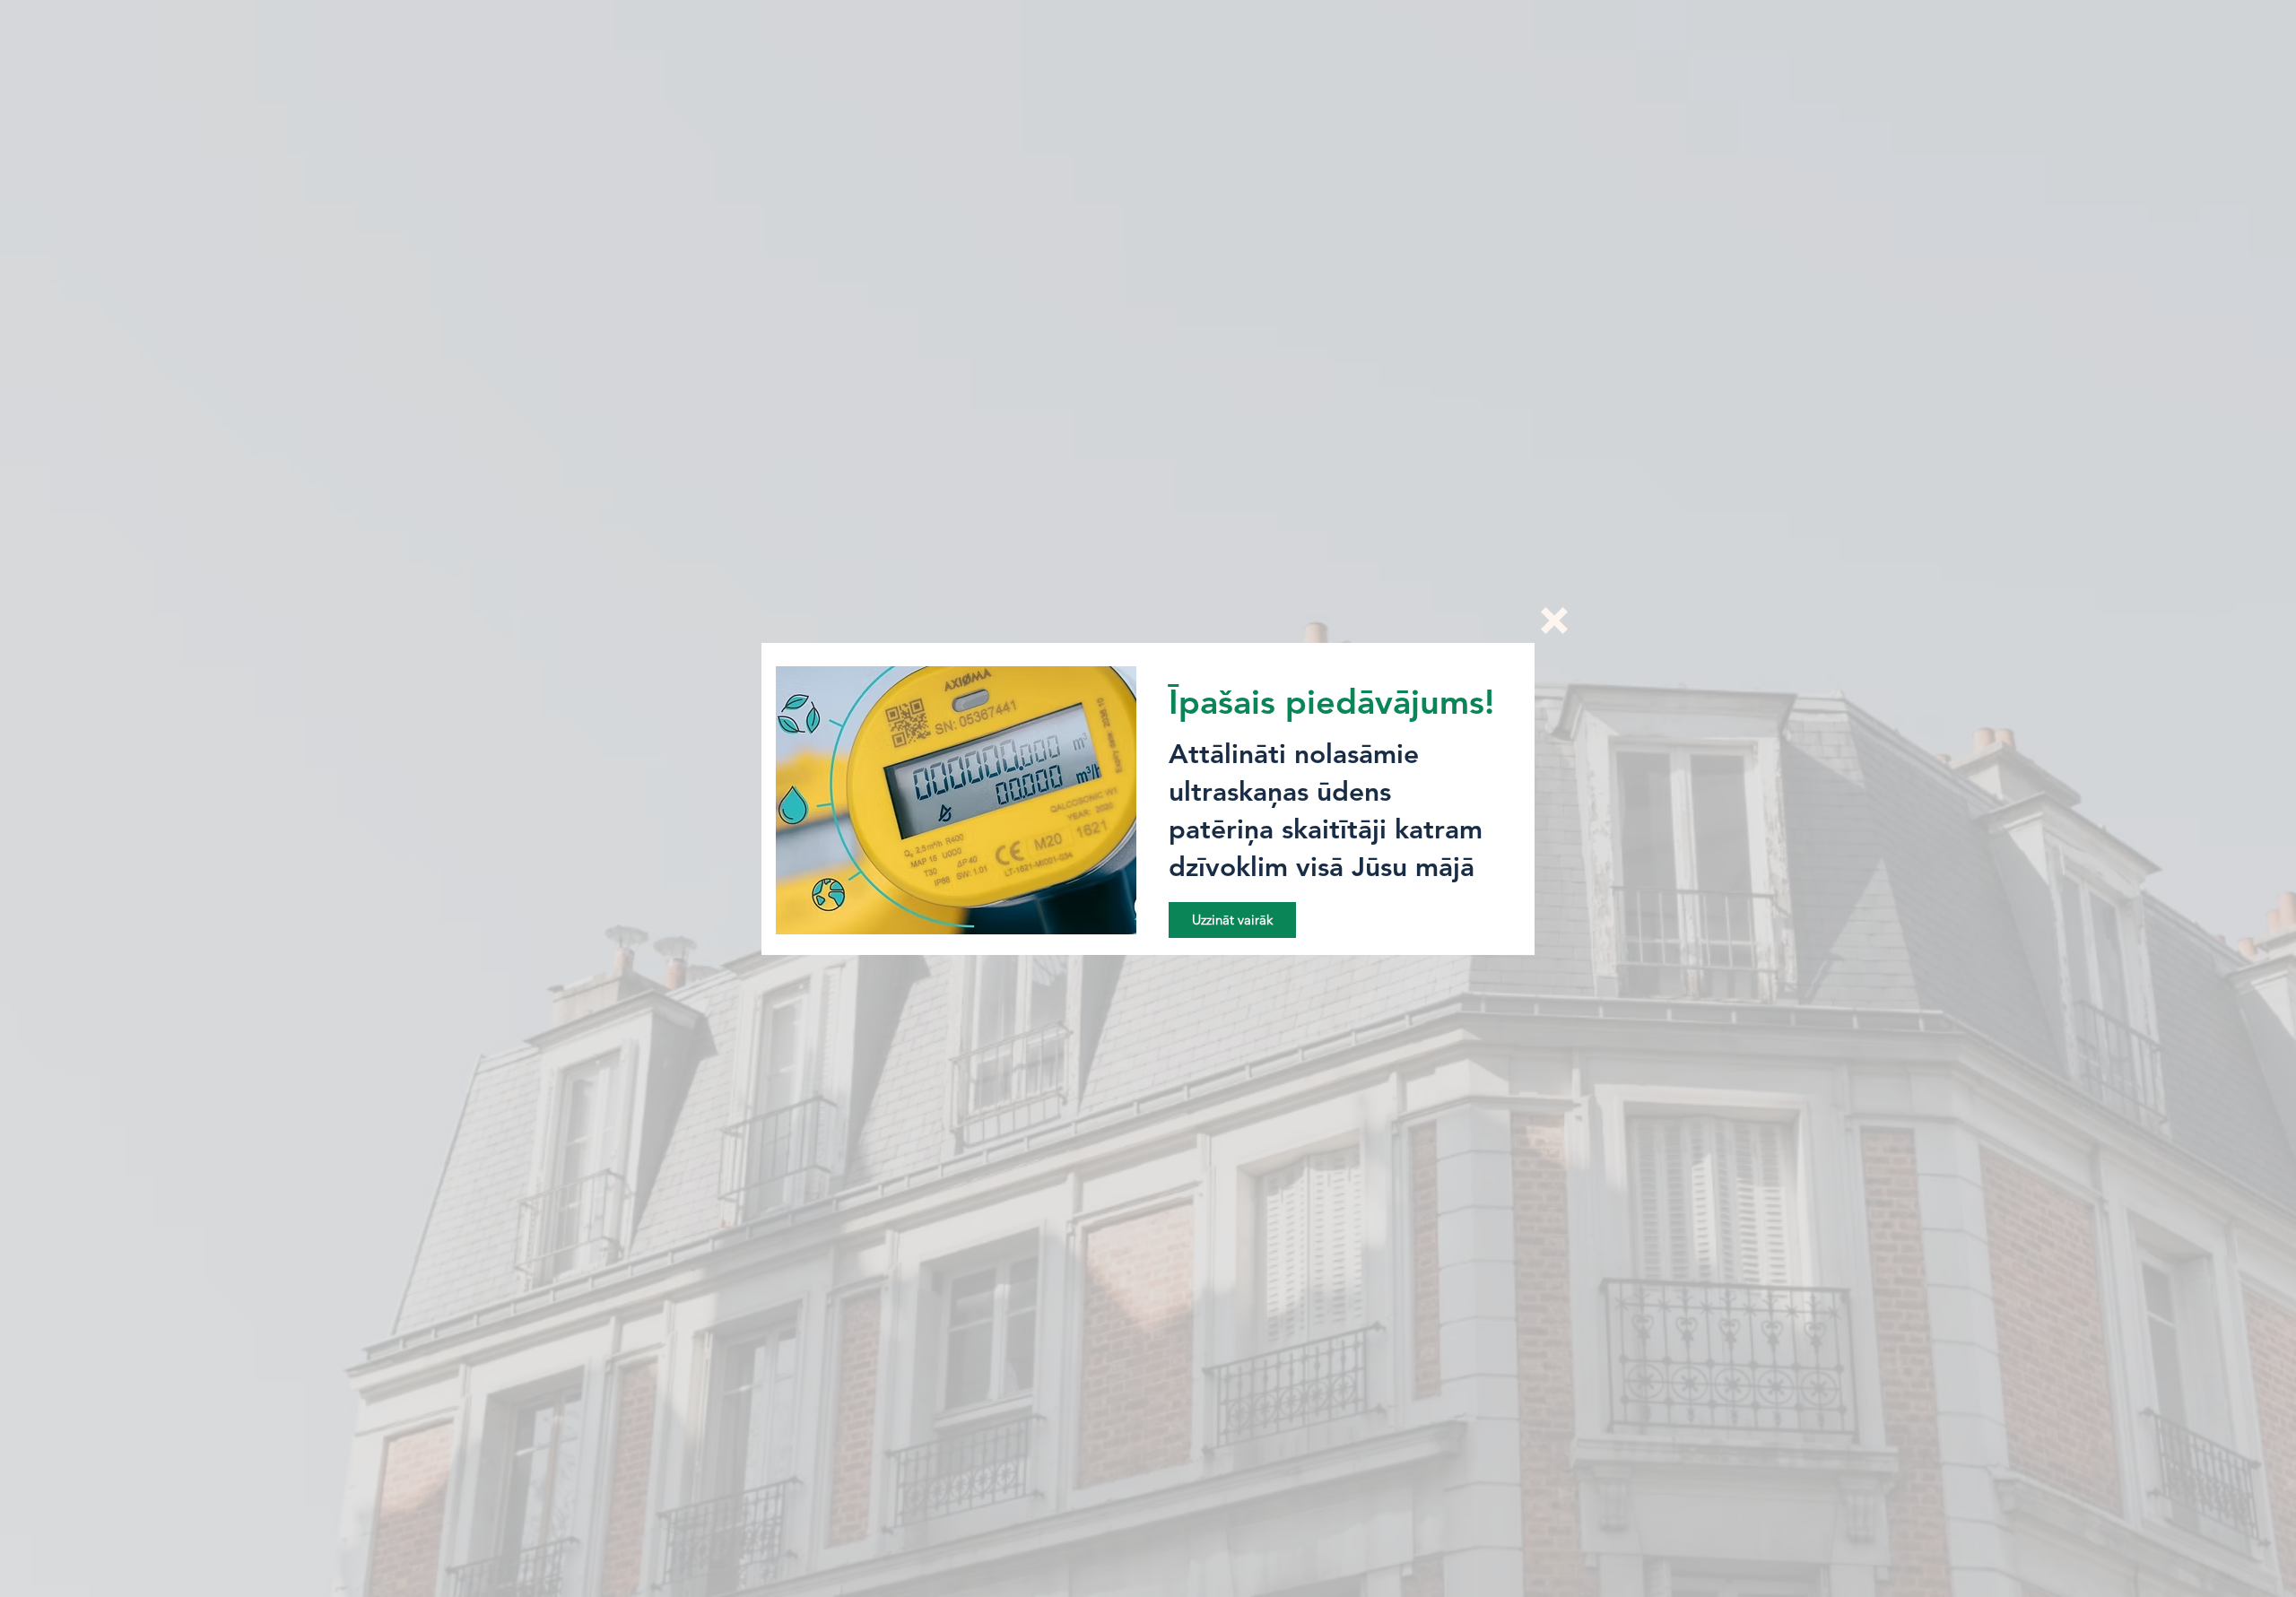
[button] (1554, 621)
